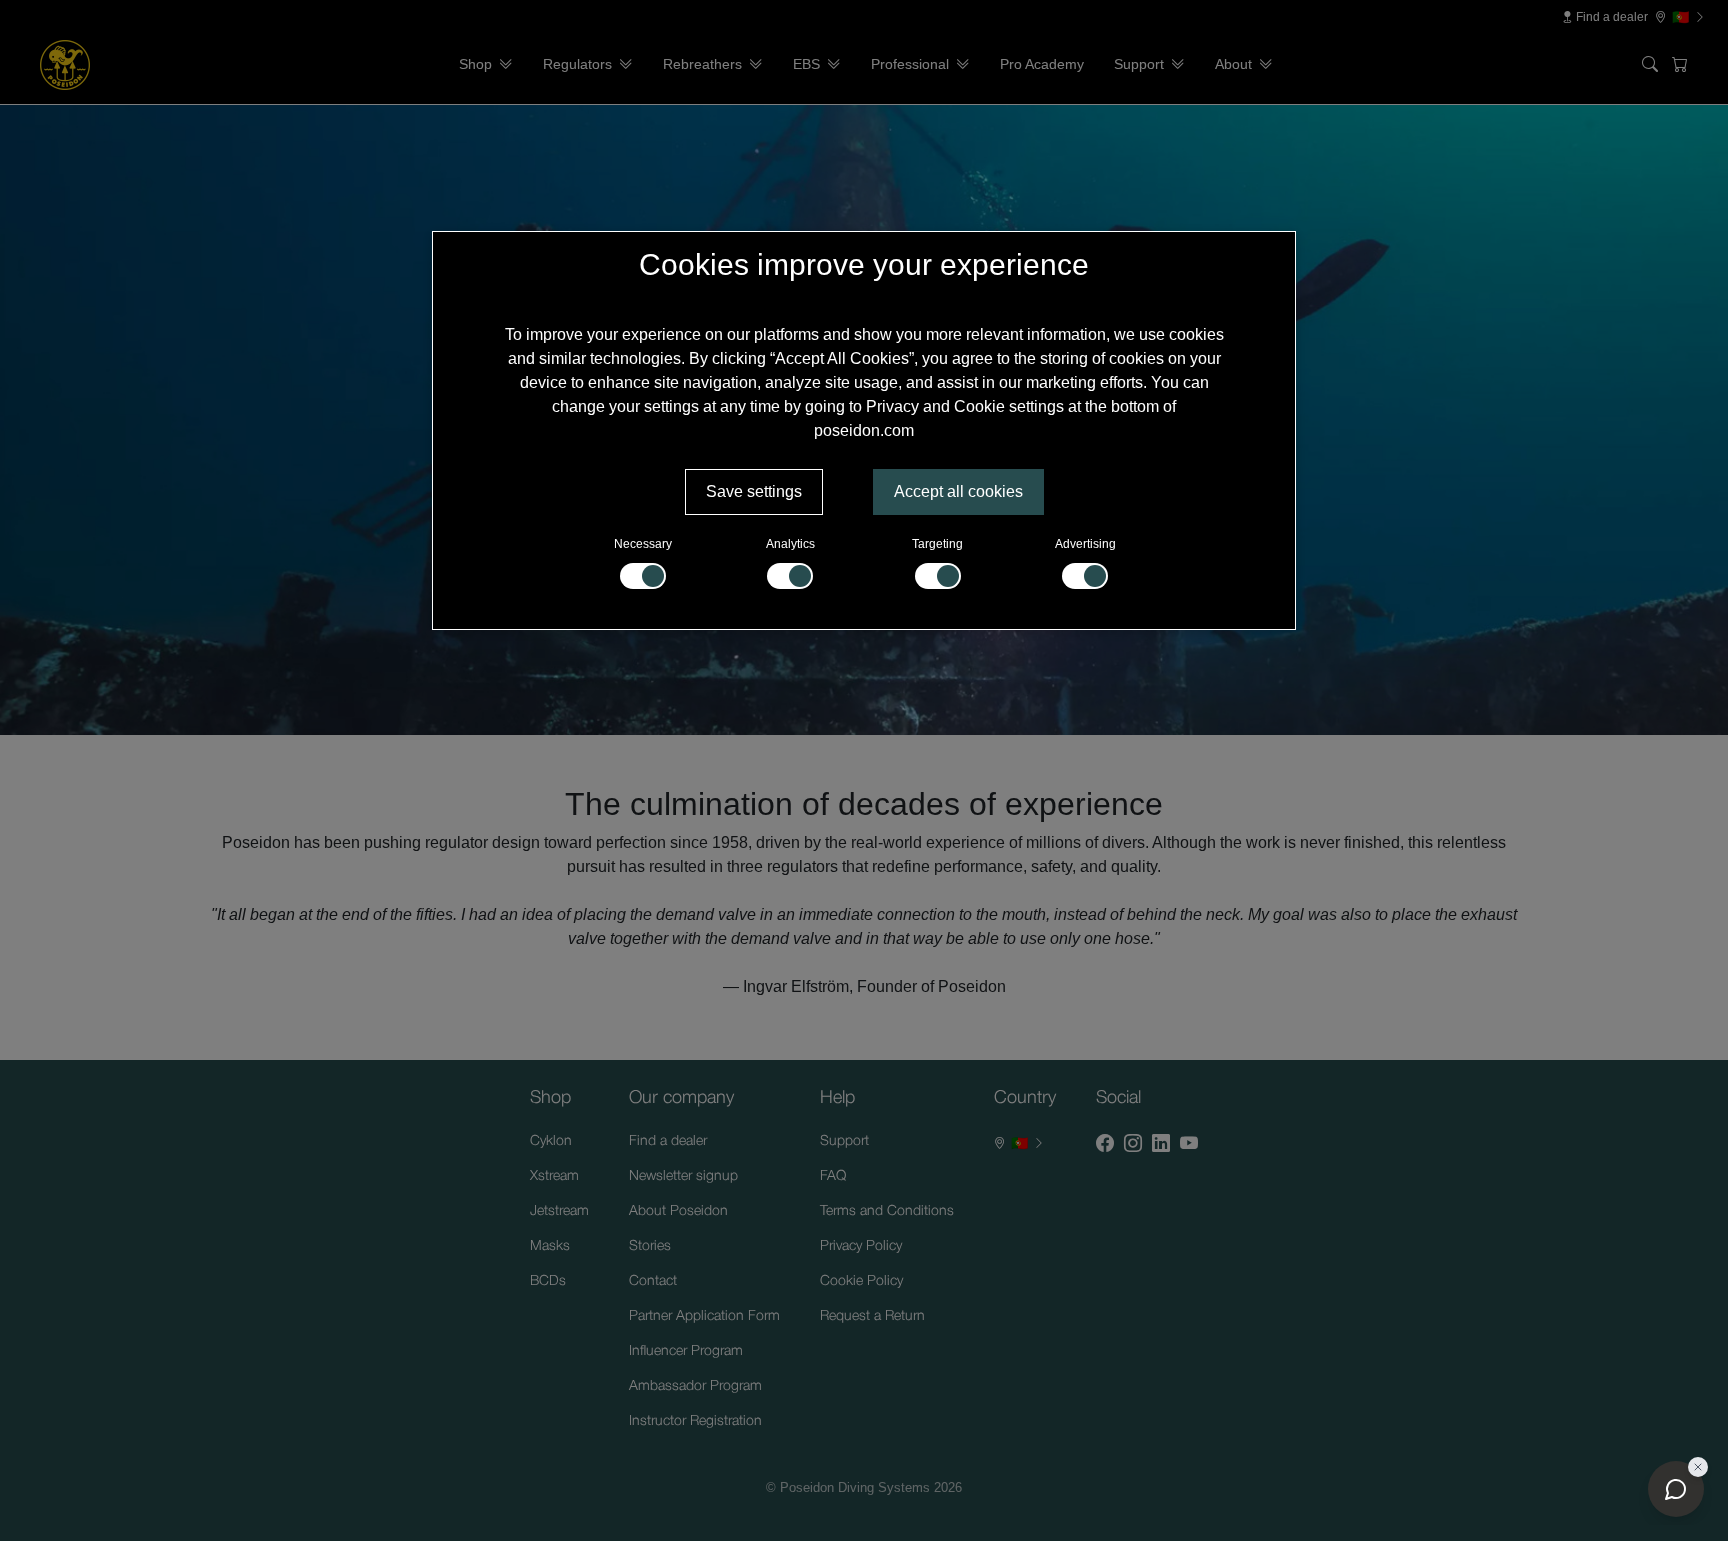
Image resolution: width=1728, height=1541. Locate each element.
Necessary (643, 544)
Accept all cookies (958, 491)
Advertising (1085, 544)
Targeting (937, 544)
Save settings (754, 491)
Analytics (790, 544)
